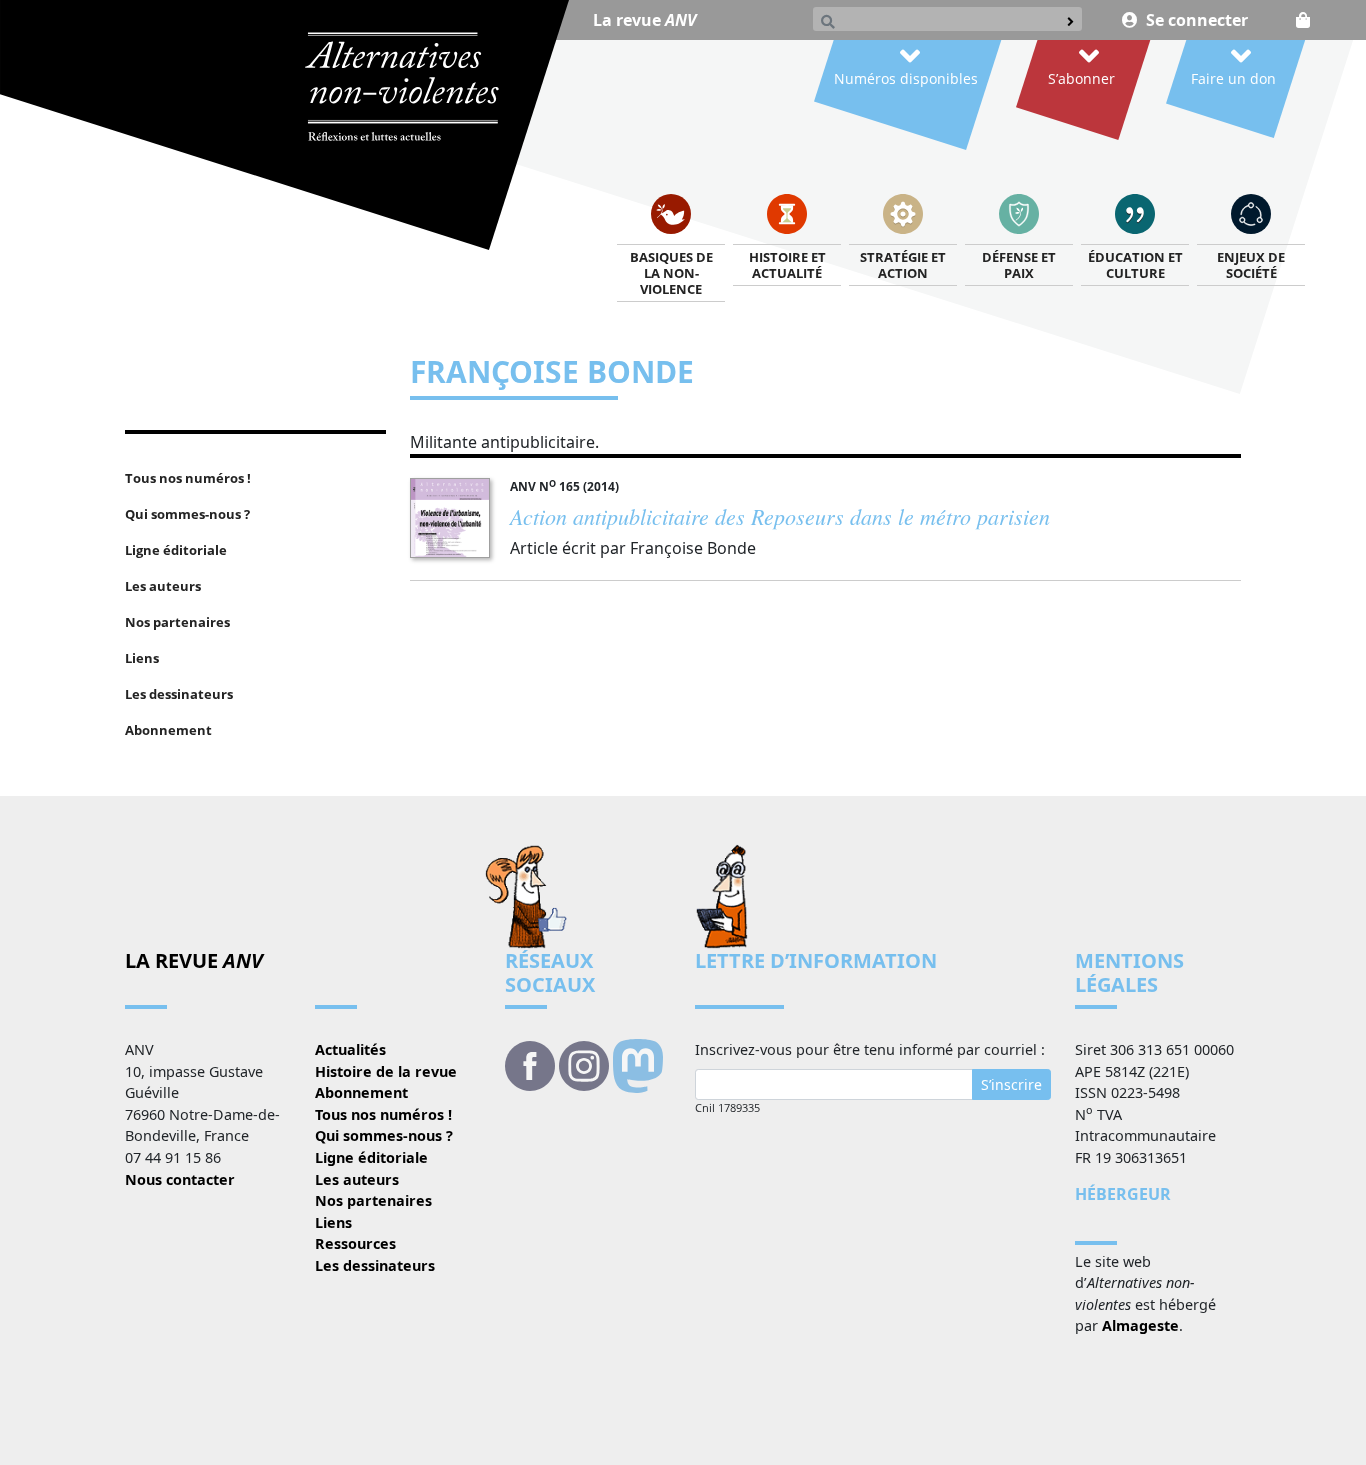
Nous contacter (180, 1179)
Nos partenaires (373, 1200)
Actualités (350, 1049)
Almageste (1140, 1325)
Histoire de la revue (386, 1071)
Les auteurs (357, 1179)
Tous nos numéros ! (383, 1114)
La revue (644, 20)
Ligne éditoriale (371, 1157)
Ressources (355, 1243)
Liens (333, 1222)
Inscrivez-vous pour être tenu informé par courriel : (870, 1049)
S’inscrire (1011, 1084)
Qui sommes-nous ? (384, 1135)
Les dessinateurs (375, 1265)
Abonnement (361, 1092)
